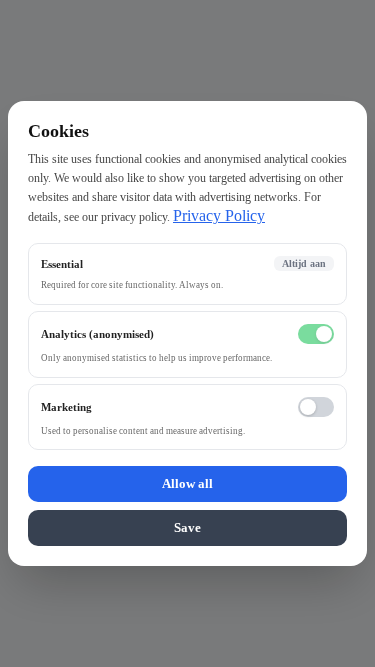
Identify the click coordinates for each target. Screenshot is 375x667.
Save (187, 527)
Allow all (187, 483)
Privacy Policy (219, 215)
